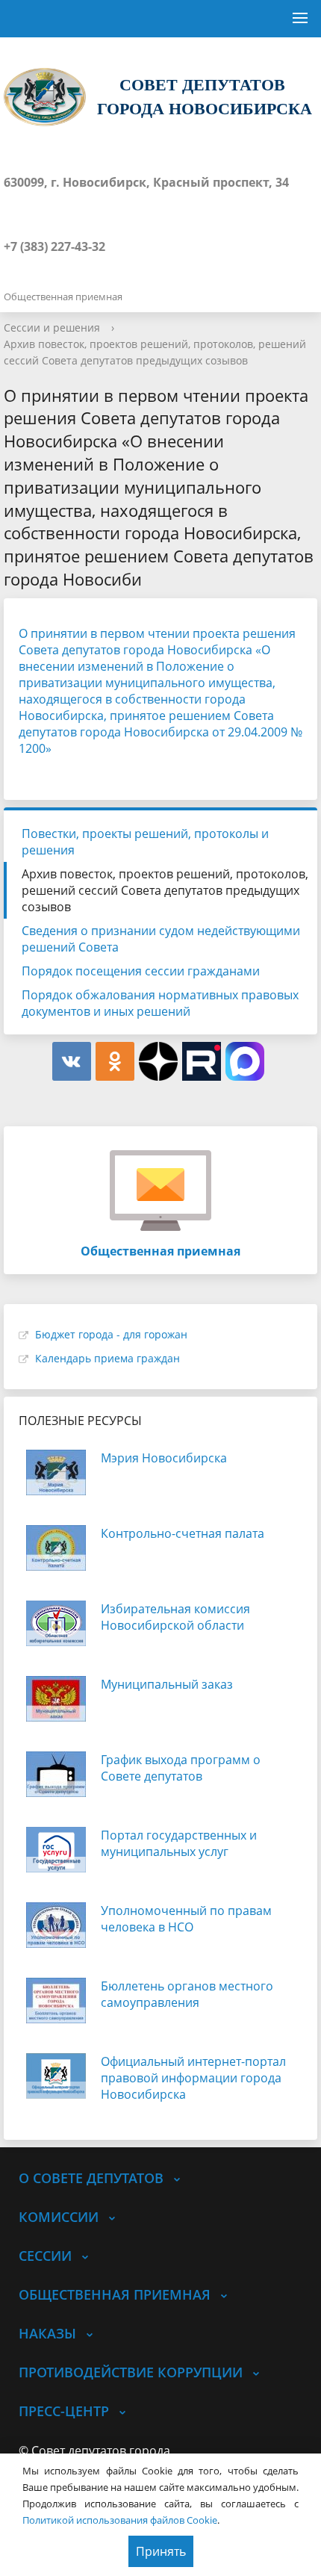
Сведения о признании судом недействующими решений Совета (161, 939)
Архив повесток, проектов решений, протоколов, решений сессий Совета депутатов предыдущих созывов (165, 890)
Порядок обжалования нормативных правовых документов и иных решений (160, 1003)
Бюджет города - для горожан (111, 1334)
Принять (161, 2551)
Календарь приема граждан (107, 1358)
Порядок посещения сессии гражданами (141, 971)
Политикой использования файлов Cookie (120, 2520)
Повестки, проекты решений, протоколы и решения (145, 842)
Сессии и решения (52, 328)
